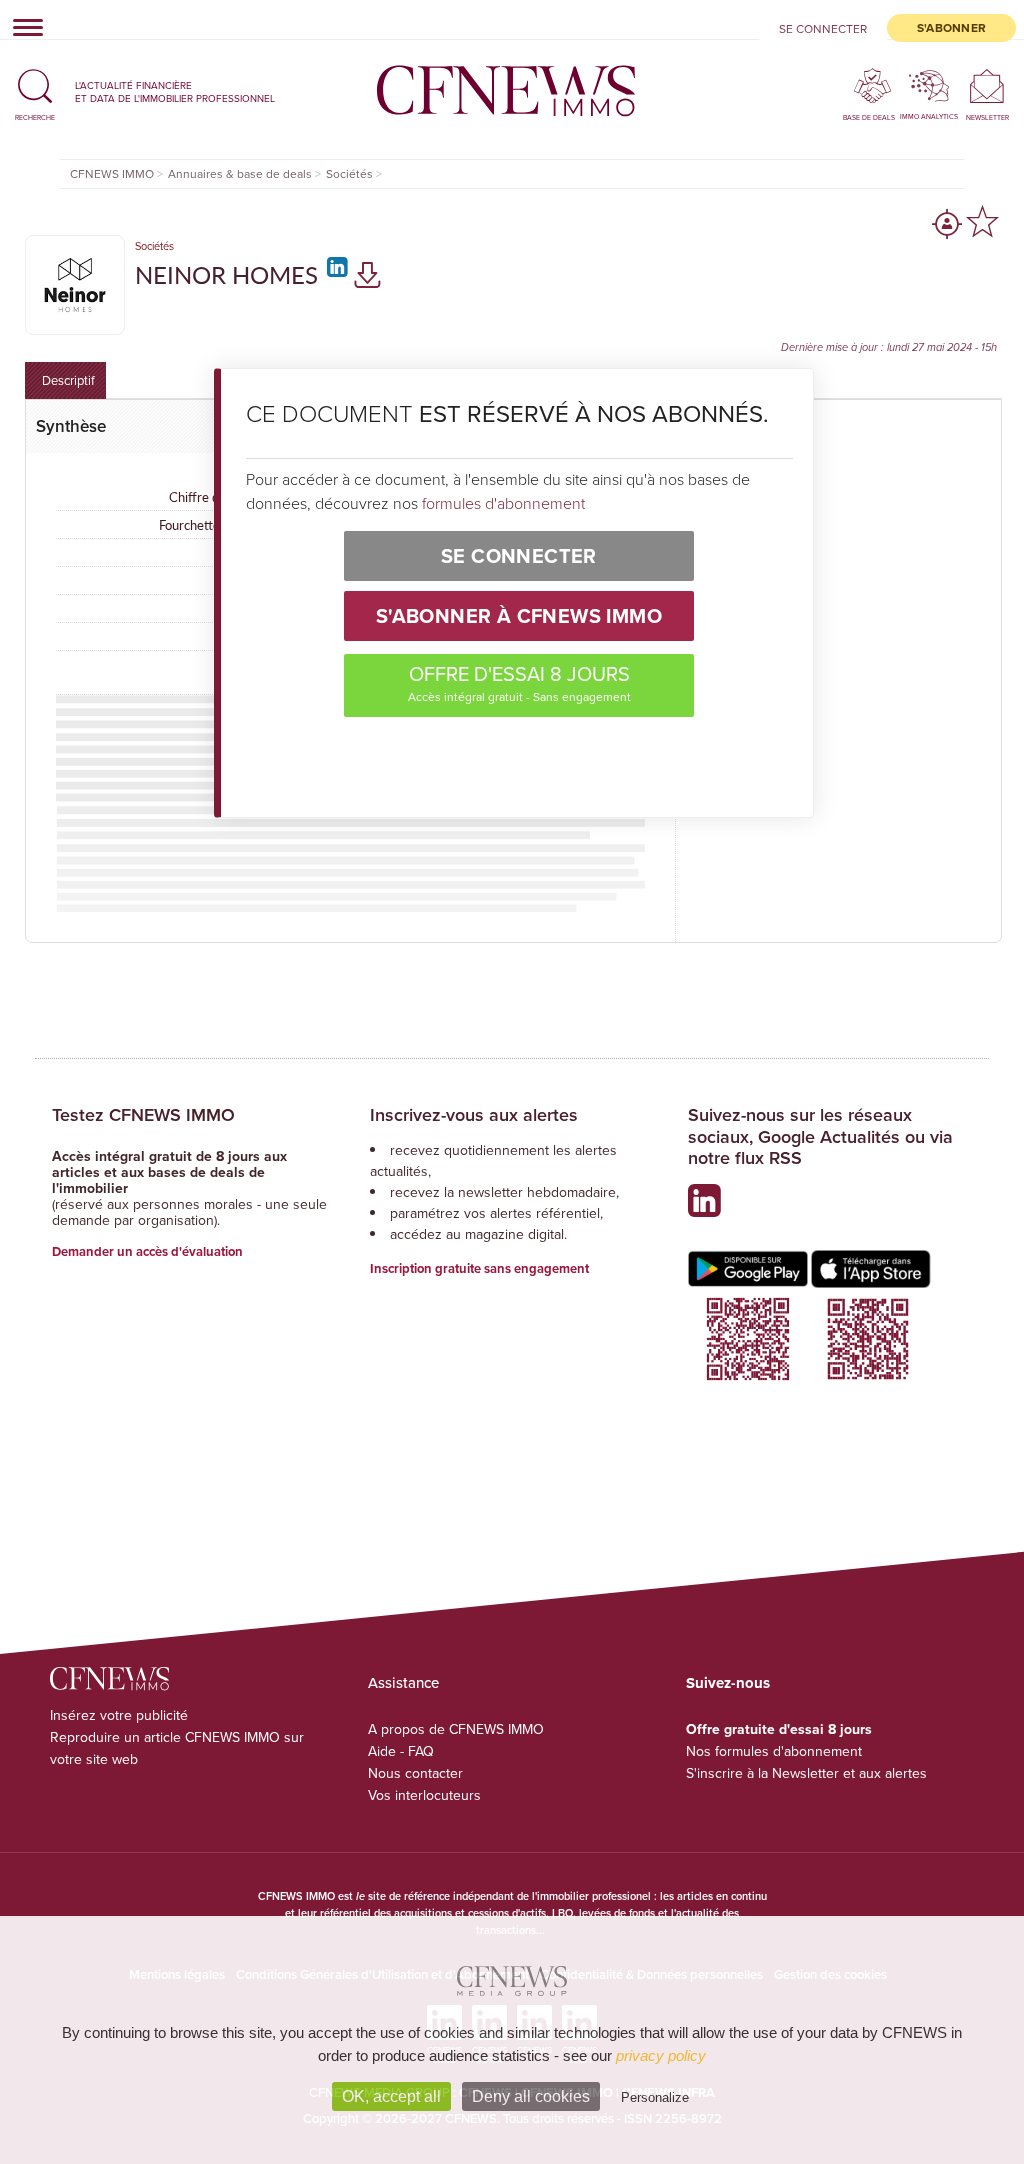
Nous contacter (415, 1773)
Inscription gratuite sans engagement (479, 1268)
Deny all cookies (531, 2096)
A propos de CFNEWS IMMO (456, 1729)
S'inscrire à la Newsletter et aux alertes (806, 1773)
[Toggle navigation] (22, 27)
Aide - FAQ (401, 1751)
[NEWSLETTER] (987, 85)
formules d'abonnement (503, 503)
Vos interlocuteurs (424, 1795)
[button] (35, 91)
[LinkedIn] (334, 274)
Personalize (655, 2097)
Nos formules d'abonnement (774, 1751)
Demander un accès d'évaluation (147, 1251)
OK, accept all (391, 2096)
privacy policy (661, 2055)
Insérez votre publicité (119, 1715)
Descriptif (68, 380)
